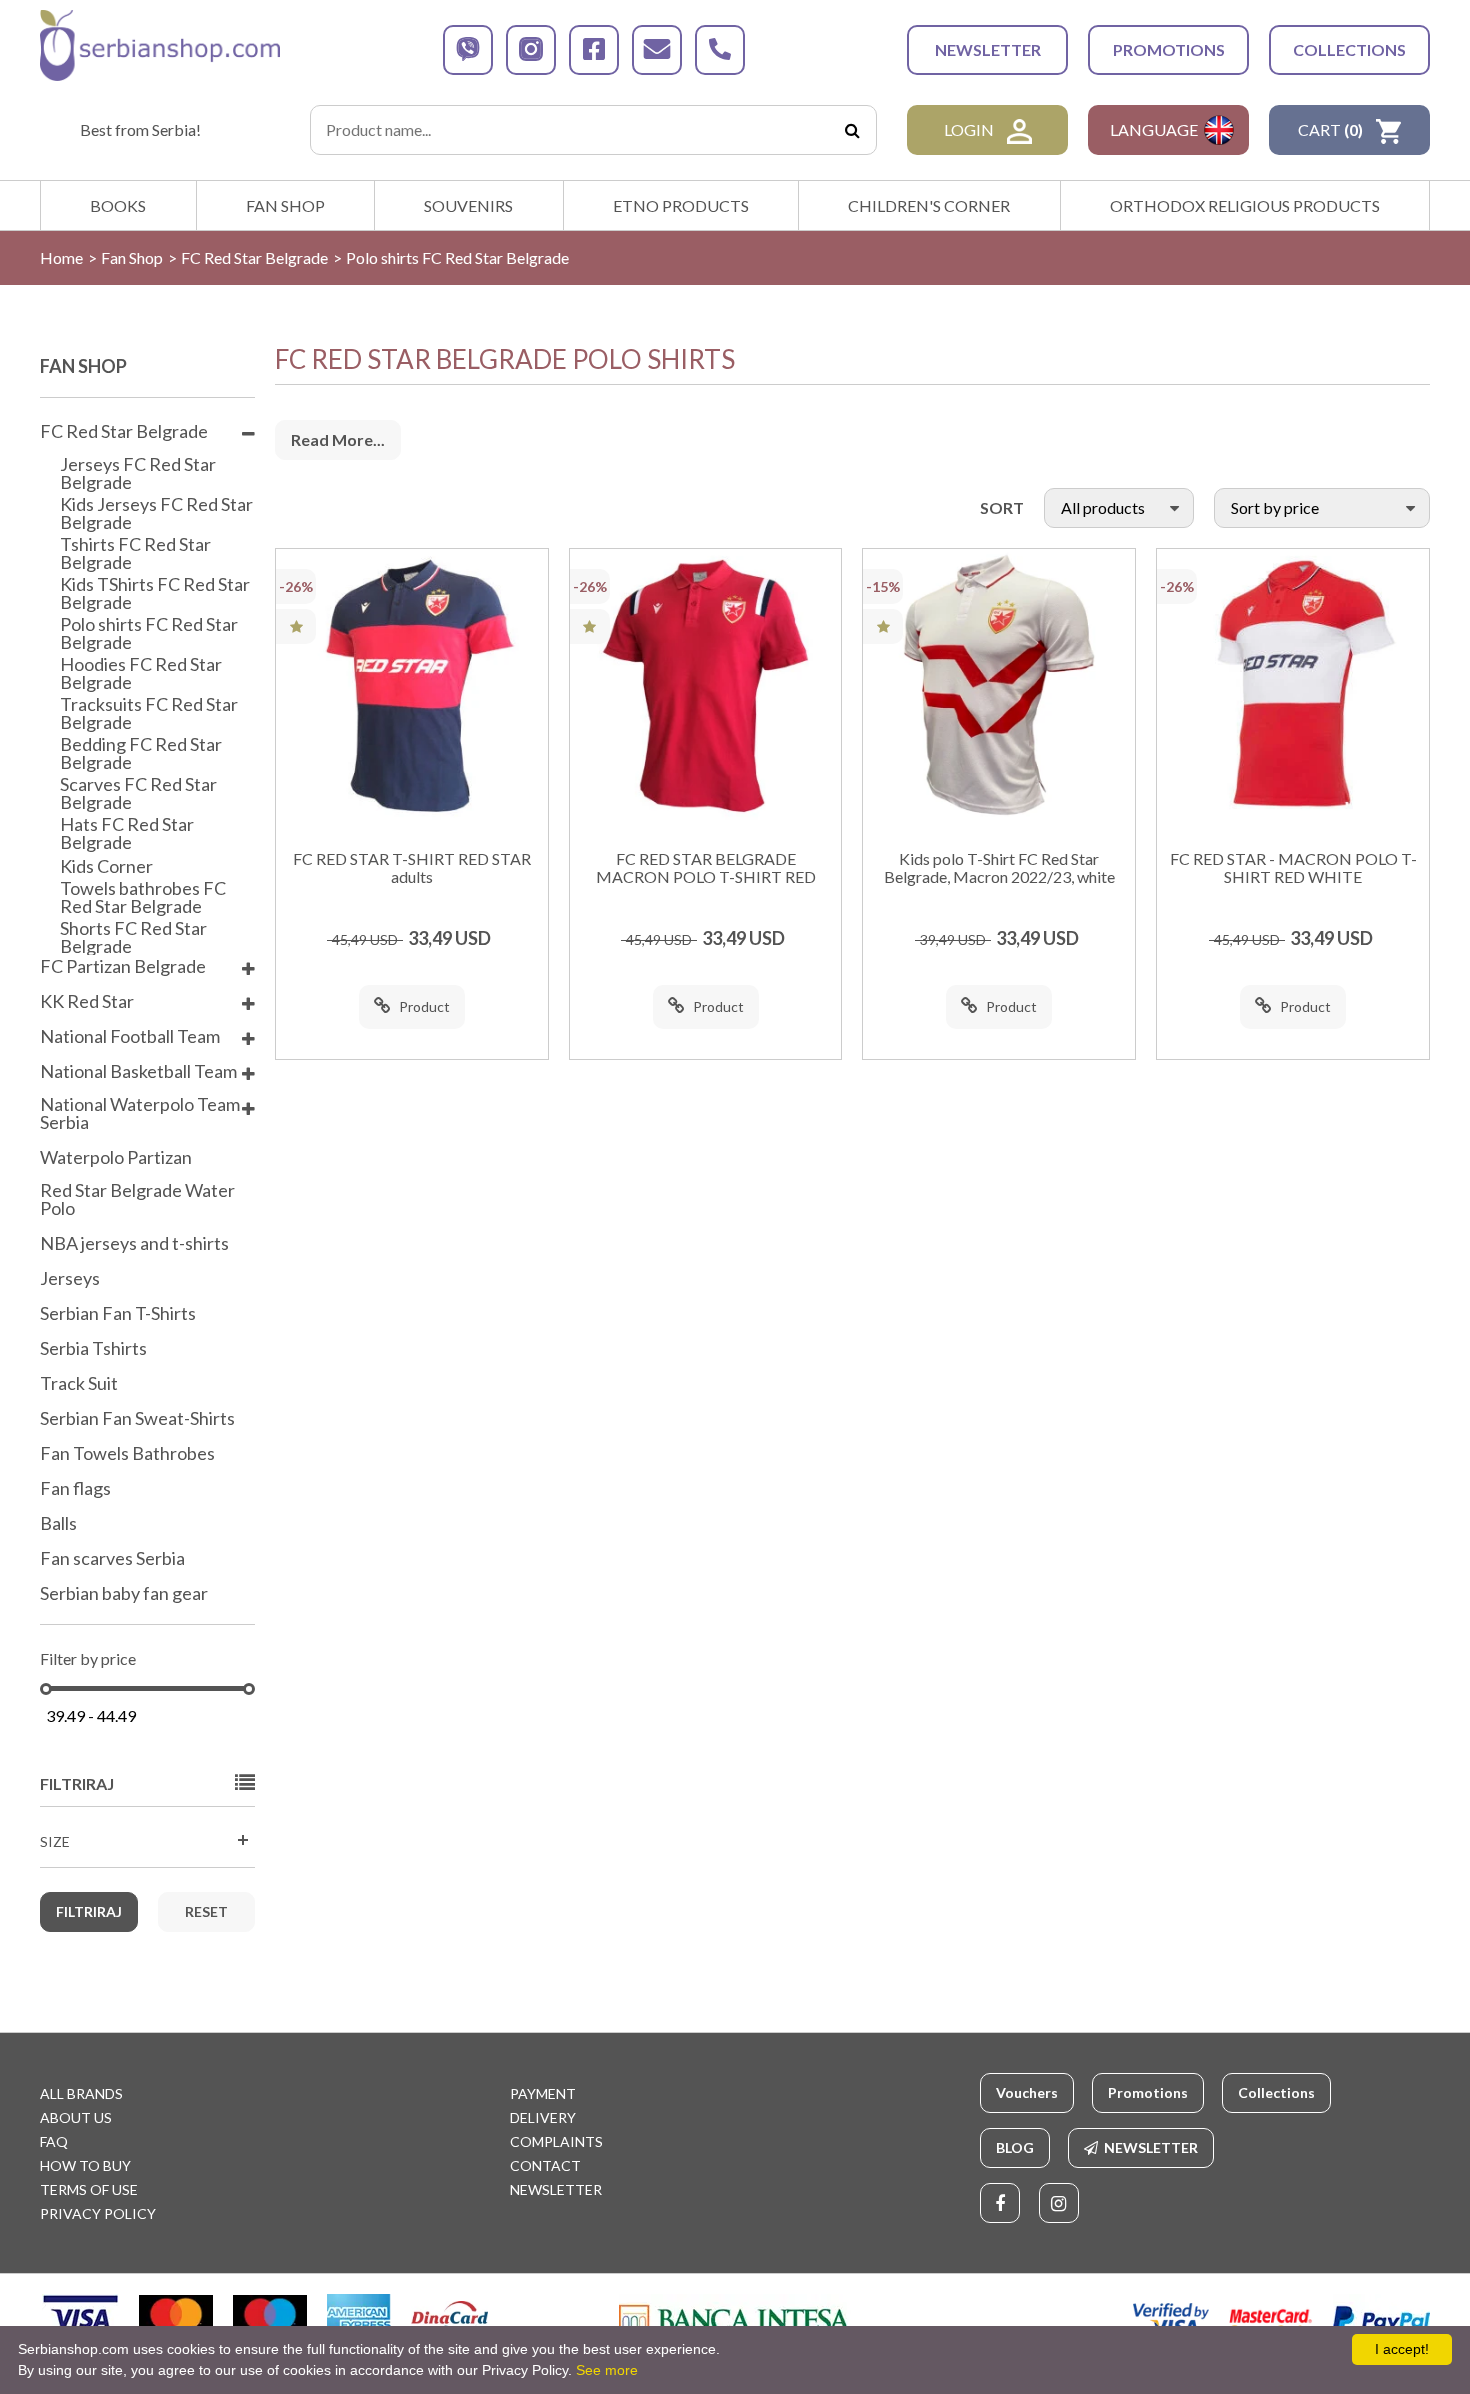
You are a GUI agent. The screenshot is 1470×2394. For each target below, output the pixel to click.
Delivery (543, 2117)
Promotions (1169, 49)
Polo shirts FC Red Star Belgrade (149, 633)
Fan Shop (285, 205)
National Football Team (130, 1037)
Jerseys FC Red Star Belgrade (138, 473)
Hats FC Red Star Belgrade (127, 833)
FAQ (54, 2141)
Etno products (681, 205)
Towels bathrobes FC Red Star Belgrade (143, 897)
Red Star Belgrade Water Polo (137, 1200)
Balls (58, 1524)
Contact (545, 2165)
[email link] (657, 50)
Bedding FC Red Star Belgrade (141, 753)
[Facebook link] (1000, 2203)
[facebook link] (594, 50)
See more (607, 2370)
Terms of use (89, 2189)
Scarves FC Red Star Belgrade (138, 793)
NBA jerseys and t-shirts (134, 1244)
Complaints (556, 2141)
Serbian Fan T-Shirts (118, 1314)
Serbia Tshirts (93, 1349)
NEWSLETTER (988, 49)
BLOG (1015, 2147)
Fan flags (75, 1489)
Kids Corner (106, 866)
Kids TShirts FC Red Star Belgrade (155, 593)
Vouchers (1027, 2092)
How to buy (85, 2165)
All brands (81, 2093)
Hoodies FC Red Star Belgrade (141, 673)
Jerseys (70, 1279)
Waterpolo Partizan (116, 1158)
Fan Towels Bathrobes (127, 1454)
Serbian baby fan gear (124, 1594)
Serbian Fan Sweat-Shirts (137, 1419)
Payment (543, 2093)
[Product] (412, 685)
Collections (1349, 49)
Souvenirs (468, 205)
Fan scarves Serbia (112, 1559)
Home (61, 257)
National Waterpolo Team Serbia (140, 1114)
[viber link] (468, 50)
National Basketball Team (138, 1072)
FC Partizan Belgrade (123, 967)
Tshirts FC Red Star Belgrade (135, 553)
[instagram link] (531, 50)
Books (118, 205)
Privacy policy (98, 2213)
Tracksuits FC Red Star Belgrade (149, 713)
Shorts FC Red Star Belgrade (133, 937)
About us (76, 2117)
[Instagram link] (1059, 2203)
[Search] (852, 130)
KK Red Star (87, 1002)
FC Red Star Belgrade (254, 257)
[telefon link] (720, 50)
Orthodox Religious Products (1245, 205)
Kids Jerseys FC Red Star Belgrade (156, 513)
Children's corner (929, 205)
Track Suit (79, 1384)
